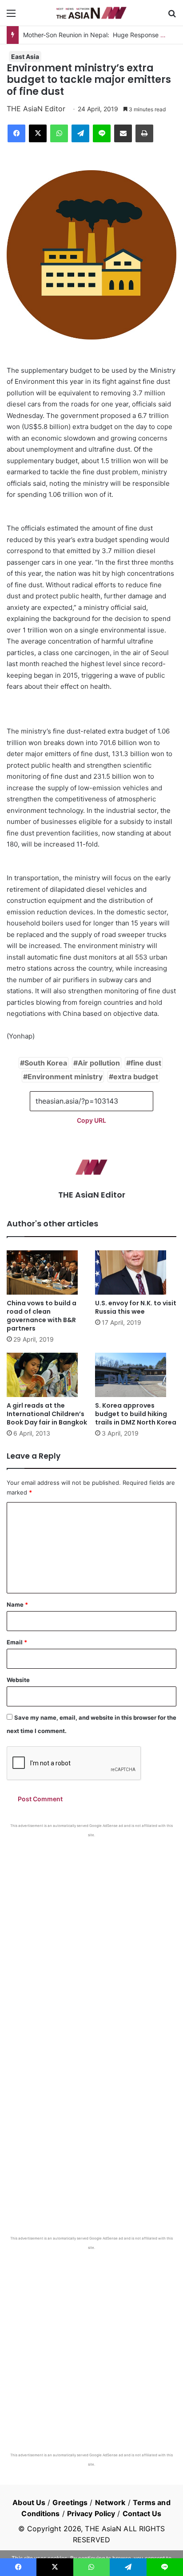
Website (18, 1680)
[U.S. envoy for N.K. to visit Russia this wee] (136, 1272)
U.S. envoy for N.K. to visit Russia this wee (136, 1307)
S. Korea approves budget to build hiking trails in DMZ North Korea (136, 1414)
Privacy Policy (91, 2514)
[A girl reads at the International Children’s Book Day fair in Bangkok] (47, 1375)
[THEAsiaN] (91, 13)
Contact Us (142, 2514)
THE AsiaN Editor (36, 109)
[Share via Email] (123, 133)
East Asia (25, 57)
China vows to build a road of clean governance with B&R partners (42, 1316)
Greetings (70, 2502)
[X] (38, 133)
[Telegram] (80, 133)
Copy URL (91, 1120)
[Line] (102, 133)
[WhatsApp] (59, 133)
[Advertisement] (91, 1933)
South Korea (46, 1063)
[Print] (144, 133)
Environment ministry (65, 1077)
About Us (29, 2502)
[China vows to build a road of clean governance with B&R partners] (47, 1272)
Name (17, 1604)
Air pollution (99, 1063)
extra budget (136, 1077)
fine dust (146, 1063)
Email (17, 1642)
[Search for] (172, 16)
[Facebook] (16, 133)
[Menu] (11, 16)
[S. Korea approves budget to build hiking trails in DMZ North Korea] (136, 1375)
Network (110, 2502)
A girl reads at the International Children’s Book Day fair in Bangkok (47, 1414)
